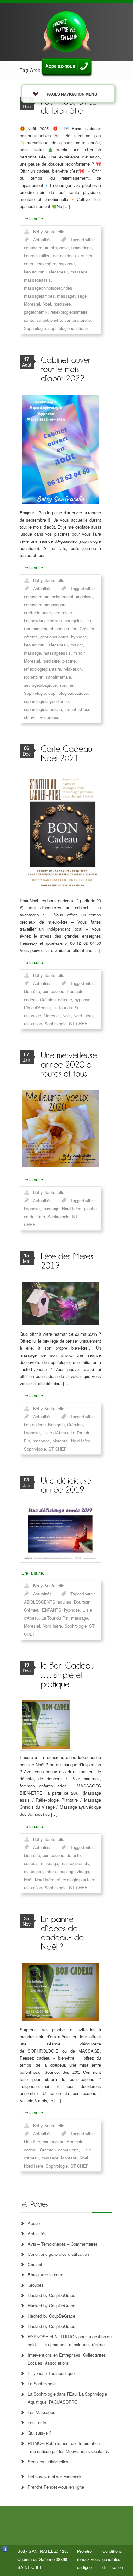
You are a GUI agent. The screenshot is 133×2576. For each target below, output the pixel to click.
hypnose (67, 264)
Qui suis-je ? (40, 2433)
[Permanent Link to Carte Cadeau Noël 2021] (67, 753)
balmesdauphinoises (43, 621)
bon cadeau (53, 991)
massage (79, 272)
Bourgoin (75, 991)
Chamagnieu (36, 629)
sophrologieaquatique (68, 328)
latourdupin (34, 272)
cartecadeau (64, 256)
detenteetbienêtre (40, 264)
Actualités (42, 239)
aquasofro (33, 604)
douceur (31, 1863)
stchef (70, 709)
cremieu (86, 256)
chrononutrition (63, 629)
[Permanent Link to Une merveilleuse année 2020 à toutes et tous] (70, 1064)
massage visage (74, 1871)
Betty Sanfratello (49, 231)
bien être (32, 991)
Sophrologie (35, 328)
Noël (47, 304)
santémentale (58, 677)
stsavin (31, 717)
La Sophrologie (42, 2384)
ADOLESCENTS (40, 1602)
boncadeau (82, 248)
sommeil (67, 685)
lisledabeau (57, 272)
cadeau (31, 999)
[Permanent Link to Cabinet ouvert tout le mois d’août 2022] (68, 369)
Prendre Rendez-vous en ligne (56, 2487)
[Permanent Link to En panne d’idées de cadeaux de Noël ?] (63, 1933)
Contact (35, 2264)
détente (31, 637)
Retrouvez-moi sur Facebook (55, 2477)
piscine (69, 661)
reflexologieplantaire (69, 312)
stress (85, 709)
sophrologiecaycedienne (46, 701)
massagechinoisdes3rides (48, 288)
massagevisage (72, 296)
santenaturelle (78, 320)
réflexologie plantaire (76, 1879)
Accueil (35, 2223)
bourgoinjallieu (37, 256)
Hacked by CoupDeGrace (51, 2295)
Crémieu (87, 629)
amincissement (59, 596)
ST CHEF (78, 1024)
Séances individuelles (48, 2461)
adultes (65, 1602)
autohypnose (57, 248)
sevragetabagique (40, 685)
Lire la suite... (34, 219)
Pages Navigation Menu (72, 94)
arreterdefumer (37, 613)
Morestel (32, 304)
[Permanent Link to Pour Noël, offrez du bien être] (70, 106)
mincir (79, 653)
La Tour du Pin (66, 1007)
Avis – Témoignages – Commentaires (63, 2244)
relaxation (73, 669)
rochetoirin (34, 677)
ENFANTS (52, 1610)
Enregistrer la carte (46, 2275)
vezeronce (50, 717)
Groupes (36, 2285)
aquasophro (56, 604)
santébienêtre (49, 320)
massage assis (75, 1863)
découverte (68, 2150)
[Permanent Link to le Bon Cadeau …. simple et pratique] (69, 1674)
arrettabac (63, 613)
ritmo (40, 1216)
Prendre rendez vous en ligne (89, 2559)
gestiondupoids (54, 637)
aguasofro (33, 248)
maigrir (77, 645)
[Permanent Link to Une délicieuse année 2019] (67, 1485)
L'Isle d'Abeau (37, 1007)
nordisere (62, 304)
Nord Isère (83, 1015)
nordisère (51, 661)
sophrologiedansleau (43, 709)
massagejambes (39, 296)
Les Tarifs (37, 2423)
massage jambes (40, 1871)
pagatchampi (36, 312)
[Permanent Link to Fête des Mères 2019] (68, 1260)
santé (29, 320)
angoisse (84, 596)
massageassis (37, 280)
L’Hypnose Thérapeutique (51, 2373)
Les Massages (41, 2412)
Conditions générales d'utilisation (113, 2559)
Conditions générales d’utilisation (58, 2254)
